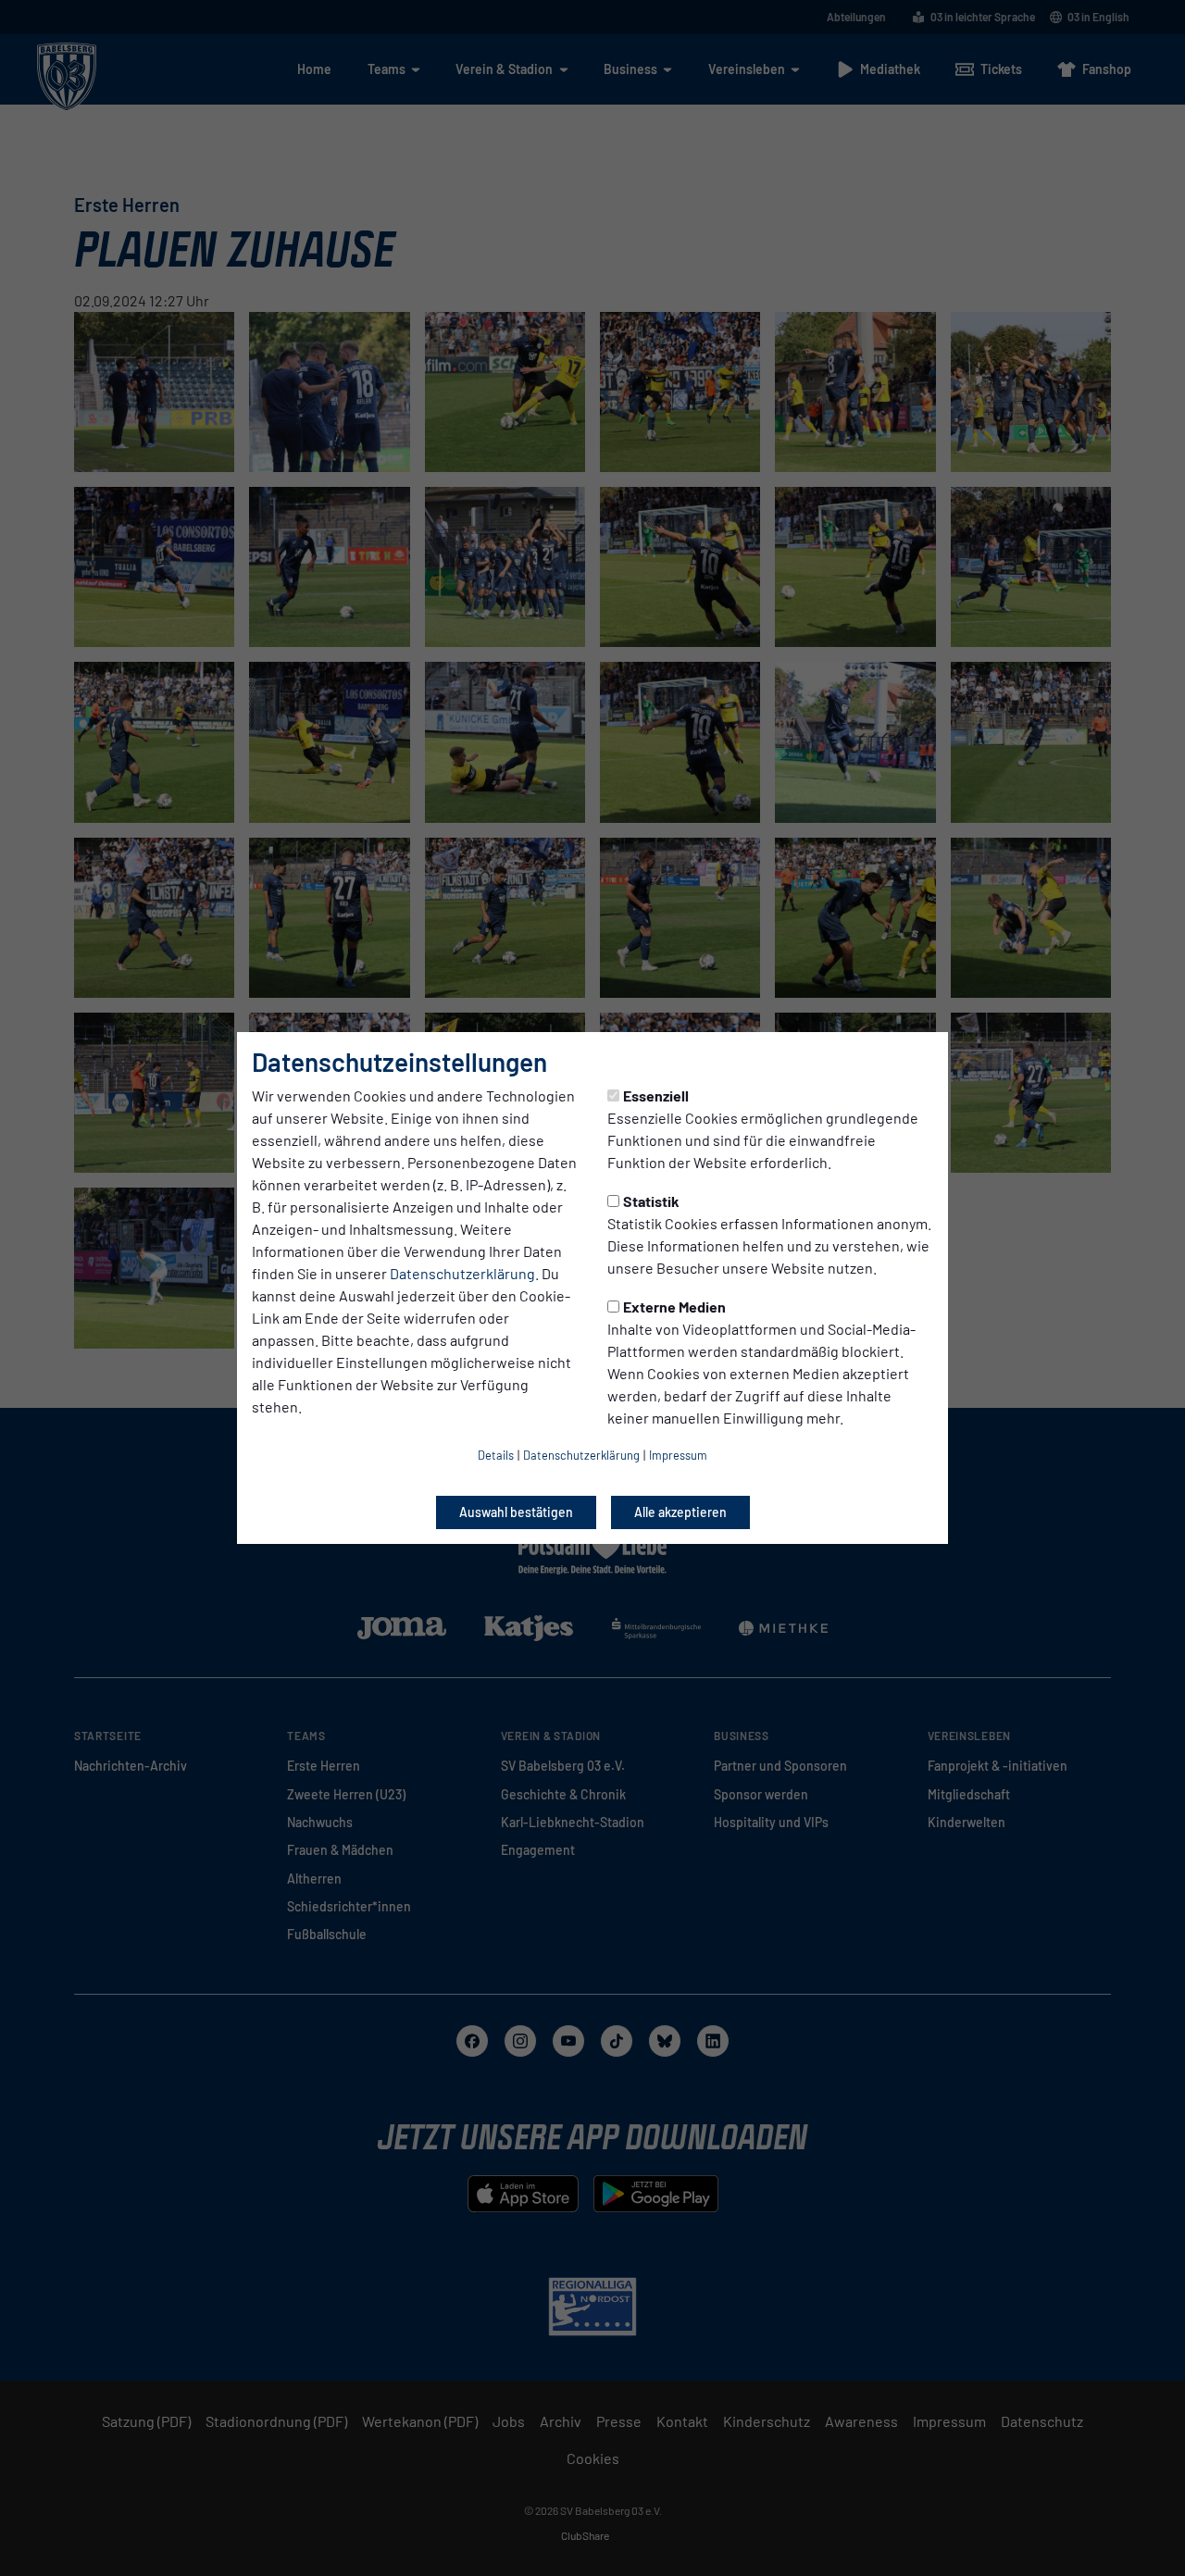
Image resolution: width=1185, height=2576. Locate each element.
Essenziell (656, 1095)
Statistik (651, 1201)
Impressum (678, 1455)
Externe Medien (674, 1307)
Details (496, 1455)
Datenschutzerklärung (462, 1273)
